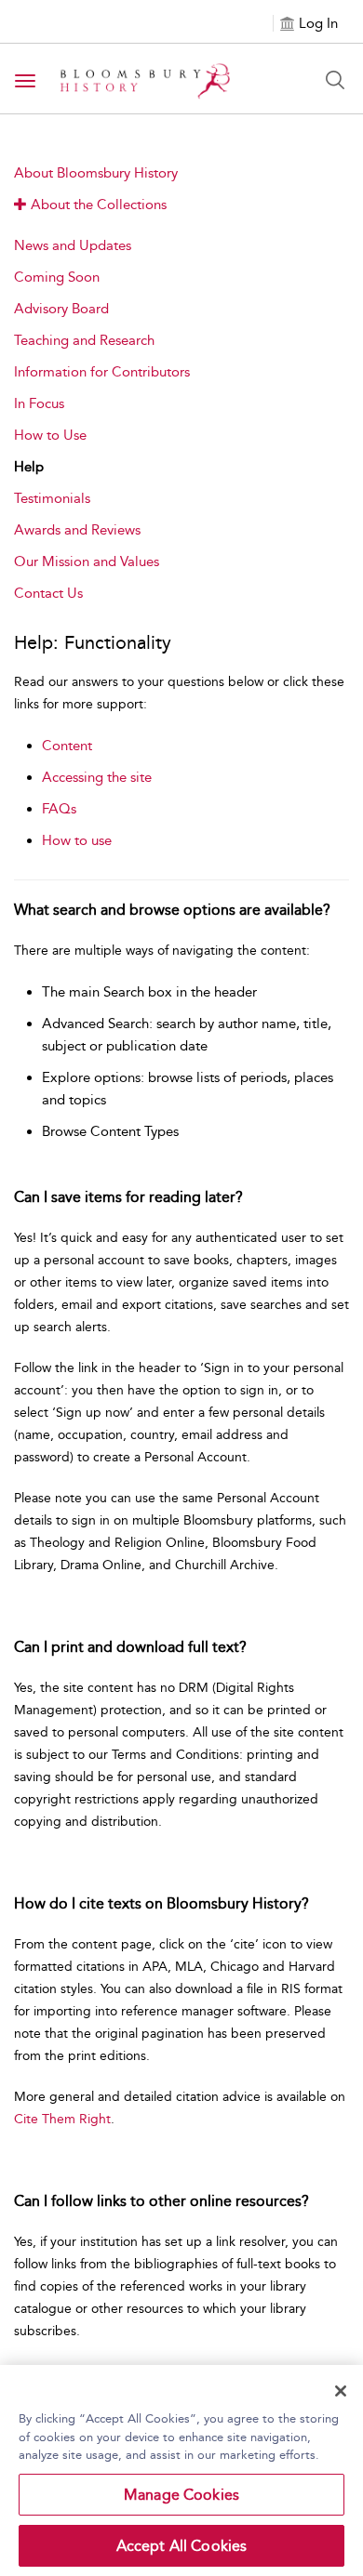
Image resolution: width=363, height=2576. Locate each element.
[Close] (341, 2391)
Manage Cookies (181, 2495)
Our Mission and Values (87, 561)
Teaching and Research (84, 340)
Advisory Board (61, 309)
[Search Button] (335, 80)
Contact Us (48, 593)
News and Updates (73, 245)
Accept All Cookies (182, 2546)
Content (67, 746)
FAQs (59, 809)
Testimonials (52, 498)
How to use (77, 840)
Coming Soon (57, 277)
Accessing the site (97, 777)
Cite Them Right (62, 2119)
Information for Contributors (102, 372)
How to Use (50, 435)
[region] (181, 2470)
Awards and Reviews (77, 530)
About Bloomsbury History (96, 173)
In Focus (39, 403)
